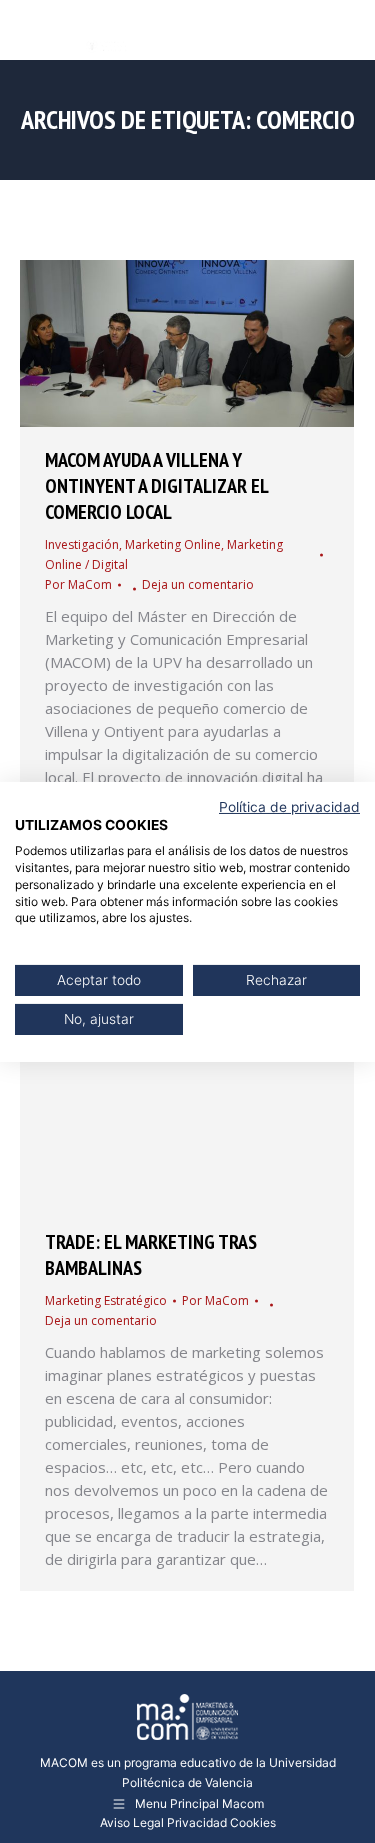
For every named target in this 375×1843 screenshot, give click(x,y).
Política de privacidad (289, 806)
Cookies (253, 1822)
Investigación (82, 544)
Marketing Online (173, 544)
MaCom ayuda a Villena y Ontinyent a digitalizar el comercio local (156, 486)
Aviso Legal (132, 1822)
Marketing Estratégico (106, 1300)
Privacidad (197, 1822)
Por (78, 584)
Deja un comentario (198, 584)
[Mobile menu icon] (343, 30)
